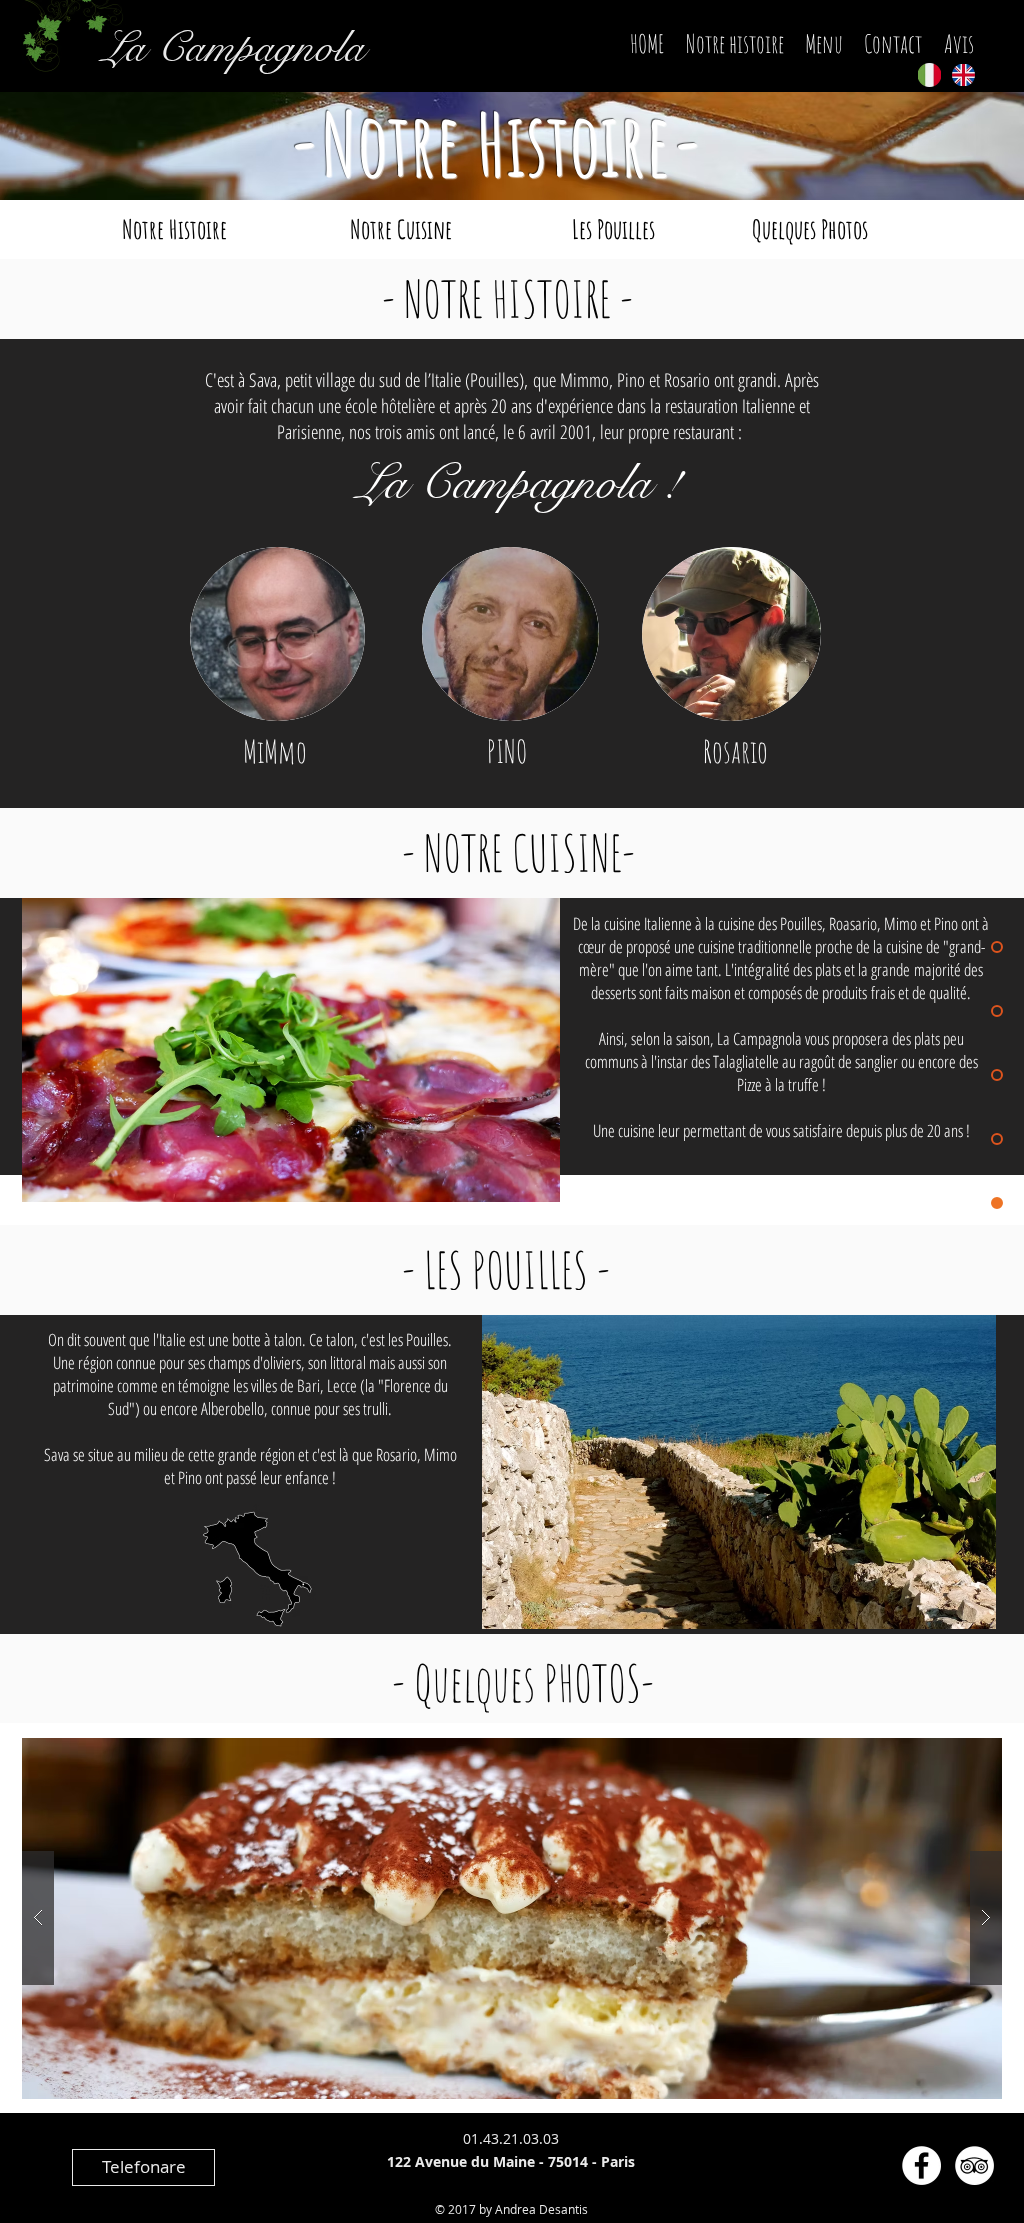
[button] (512, 1918)
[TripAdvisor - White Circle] (974, 2165)
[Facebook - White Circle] (921, 2165)
